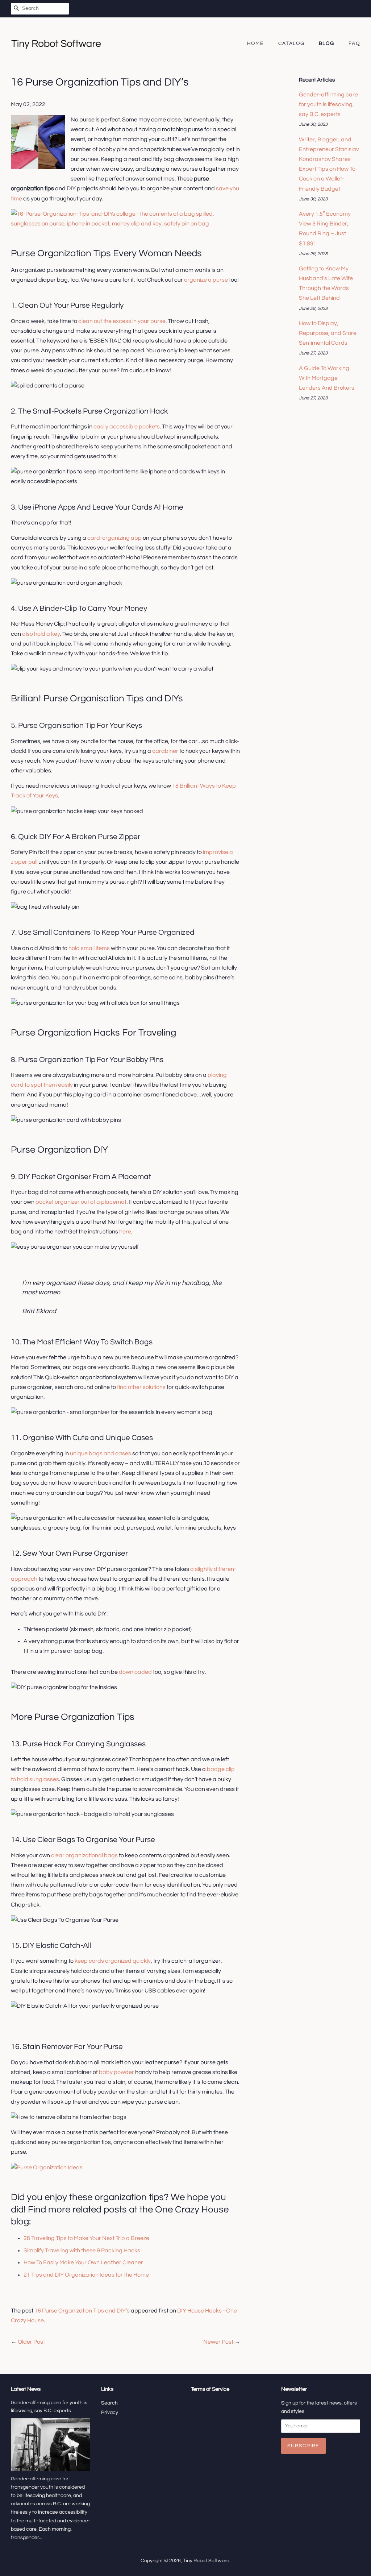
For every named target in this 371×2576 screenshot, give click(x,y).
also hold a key (41, 634)
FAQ (354, 43)
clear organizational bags (84, 1855)
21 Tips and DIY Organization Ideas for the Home (86, 2275)
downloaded (135, 1672)
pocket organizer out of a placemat (81, 1202)
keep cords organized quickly (113, 1961)
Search (109, 2403)
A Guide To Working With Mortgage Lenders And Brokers (327, 378)
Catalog (291, 43)
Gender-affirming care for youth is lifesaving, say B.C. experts (328, 104)
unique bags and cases (101, 1453)
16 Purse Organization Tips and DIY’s (82, 2311)
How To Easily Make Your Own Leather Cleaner (83, 2262)
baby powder (116, 2072)
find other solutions (141, 1387)
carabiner (165, 751)
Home (256, 43)
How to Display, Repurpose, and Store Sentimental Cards (328, 333)
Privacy (110, 2413)
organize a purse (206, 280)
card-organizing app (114, 538)
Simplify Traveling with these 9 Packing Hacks (82, 2251)
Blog (327, 43)
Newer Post (218, 2342)
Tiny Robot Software (206, 2561)
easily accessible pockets (127, 427)
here (125, 1232)
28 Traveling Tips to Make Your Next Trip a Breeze (86, 2238)
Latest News (26, 2389)
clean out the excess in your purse (122, 321)
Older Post (31, 2342)
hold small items (89, 948)
